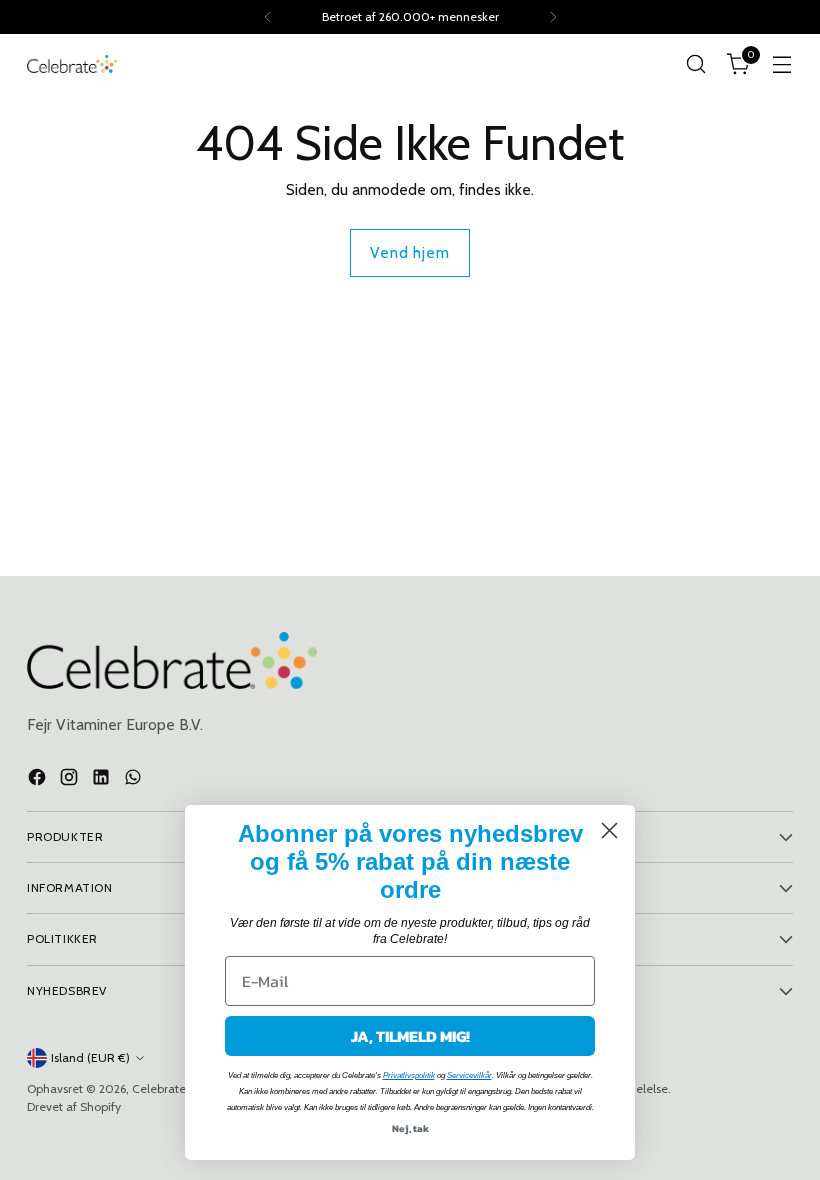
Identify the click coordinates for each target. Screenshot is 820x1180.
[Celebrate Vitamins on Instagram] (71, 780)
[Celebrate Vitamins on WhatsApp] (135, 780)
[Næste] (553, 17)
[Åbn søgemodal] (696, 64)
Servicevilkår (469, 1075)
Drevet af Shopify (74, 1106)
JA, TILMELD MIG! (410, 1036)
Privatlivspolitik (409, 1075)
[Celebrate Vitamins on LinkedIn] (103, 780)
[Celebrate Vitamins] (72, 64)
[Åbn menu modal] (782, 64)
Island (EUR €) (90, 1057)
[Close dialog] (609, 830)
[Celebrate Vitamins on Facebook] (39, 780)
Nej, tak (410, 1128)
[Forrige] (268, 17)
